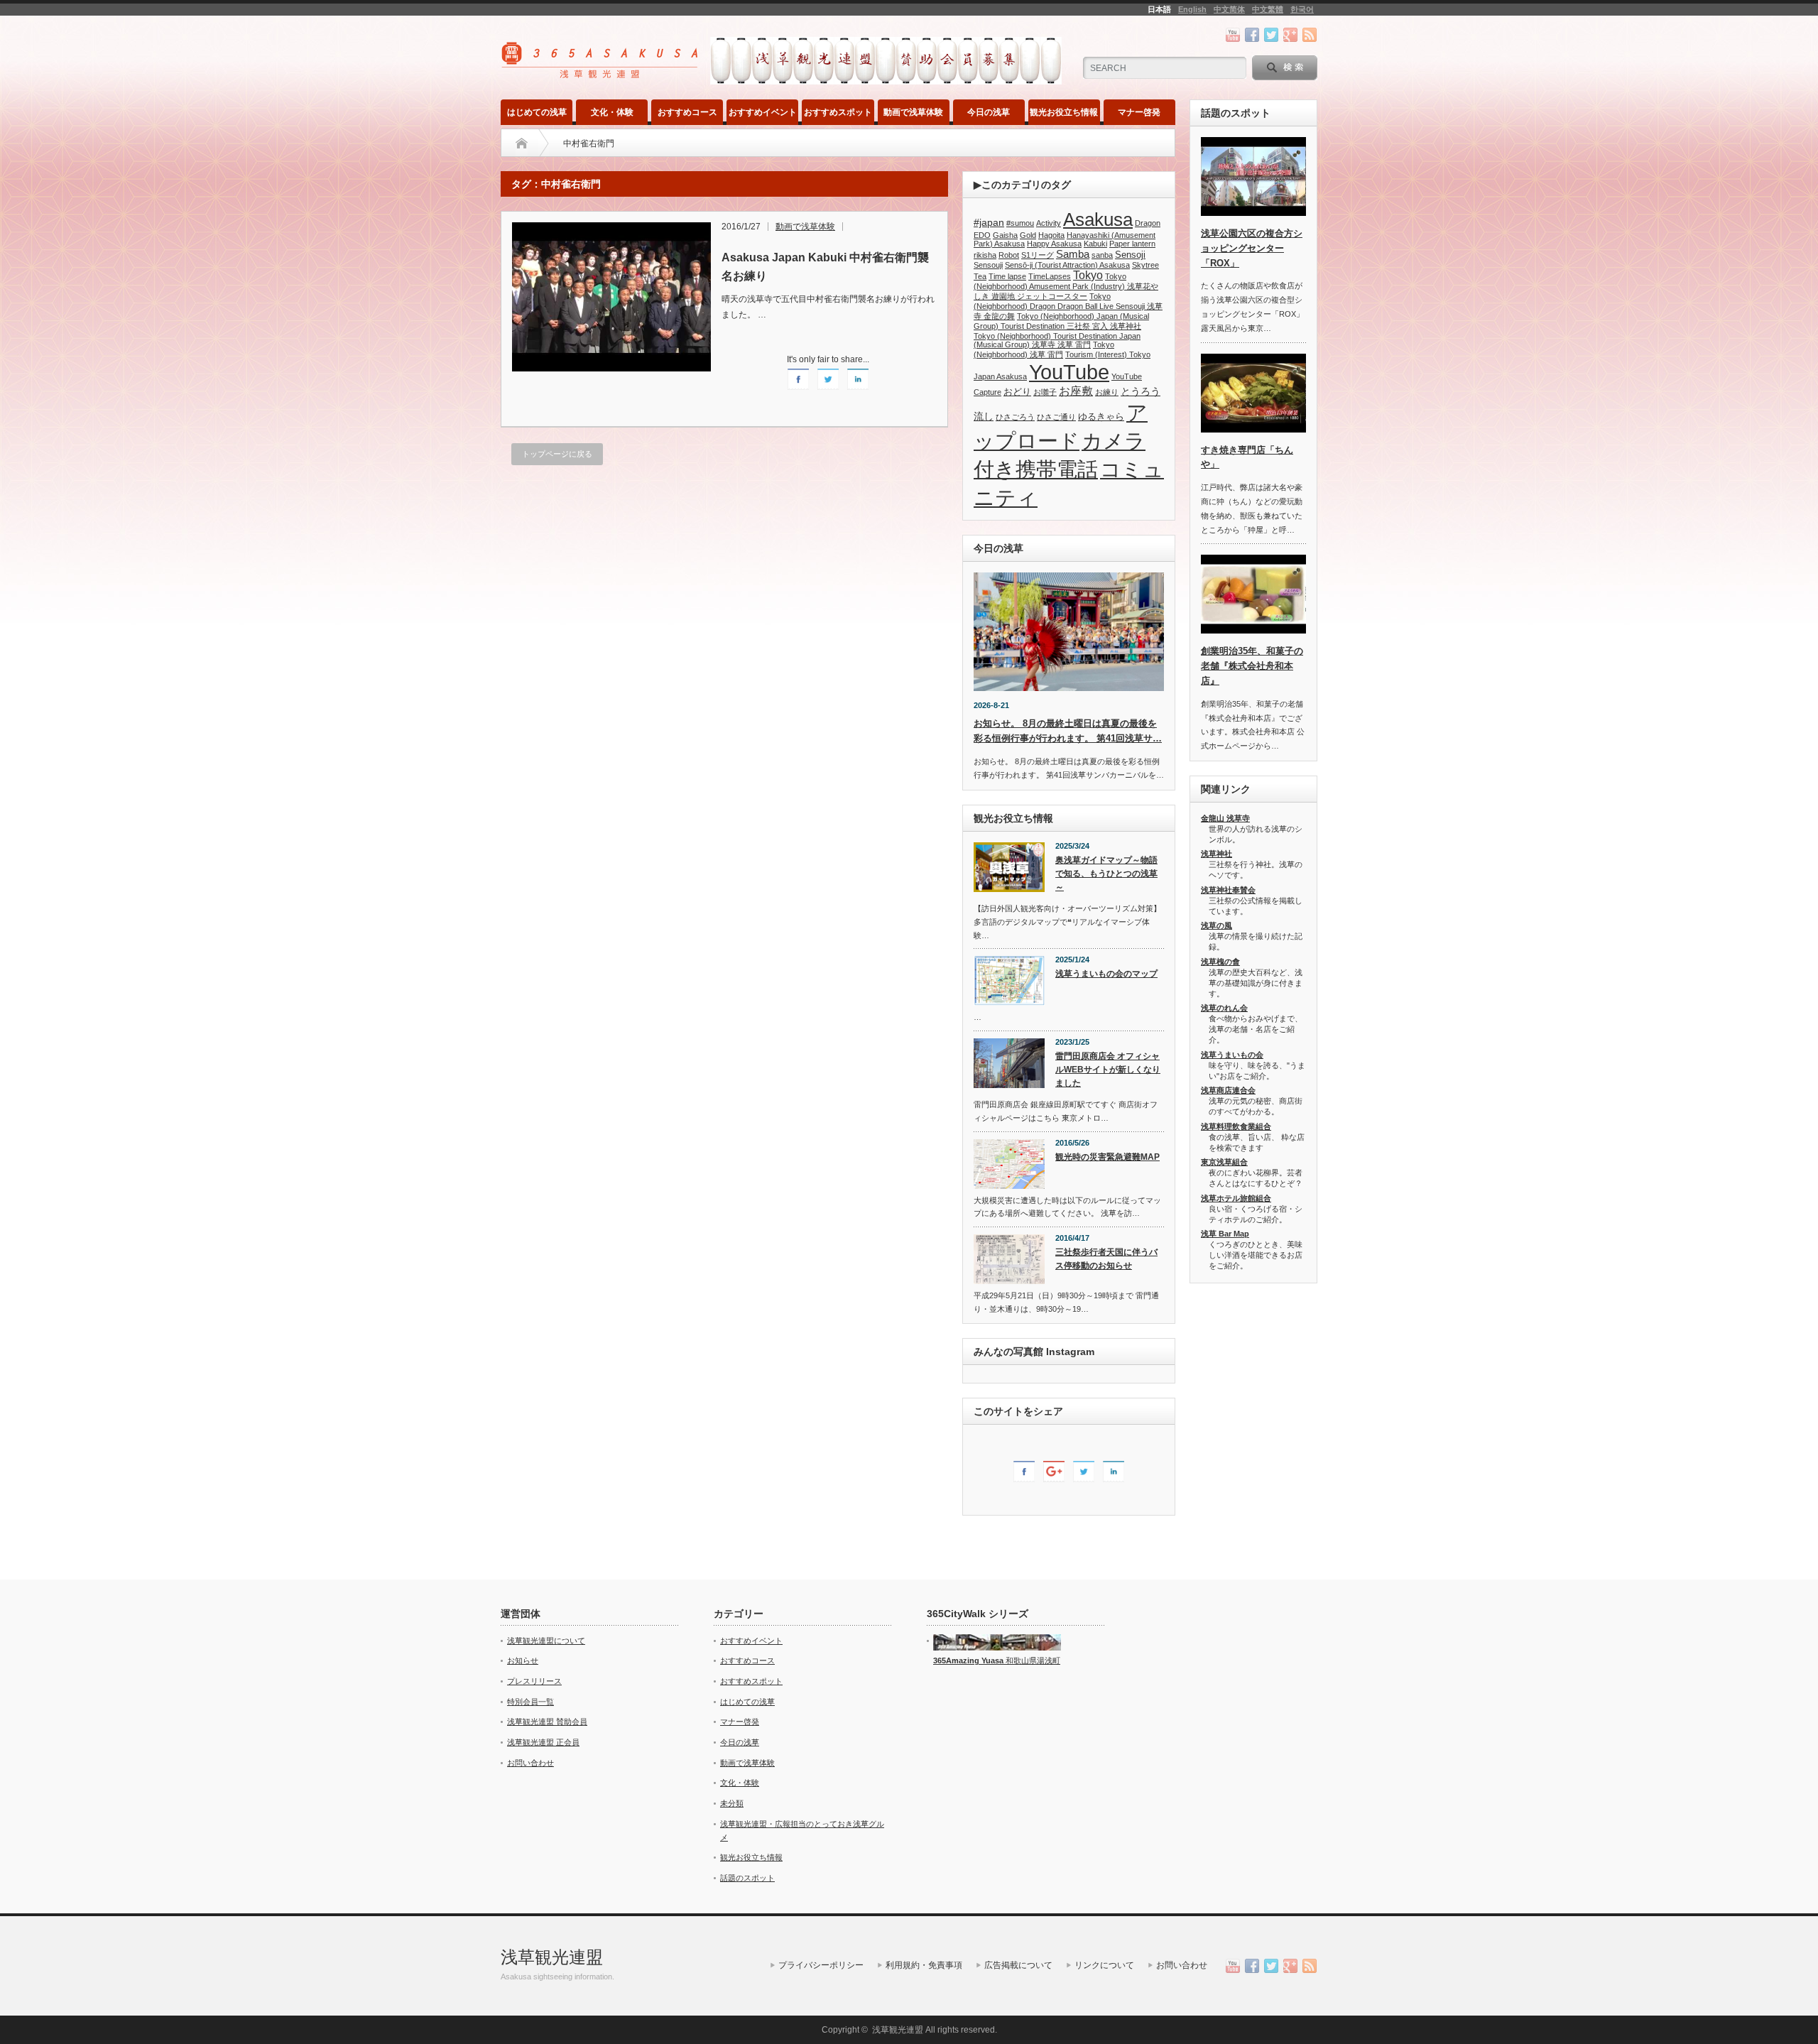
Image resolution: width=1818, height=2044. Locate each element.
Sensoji (1130, 255)
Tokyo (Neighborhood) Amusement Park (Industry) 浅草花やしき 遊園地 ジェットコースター (1066, 286)
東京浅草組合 (1224, 1162)
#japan (989, 222)
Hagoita (1051, 235)
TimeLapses (1050, 276)
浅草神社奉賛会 (1228, 890)
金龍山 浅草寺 (1225, 818)
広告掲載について (1018, 1965)
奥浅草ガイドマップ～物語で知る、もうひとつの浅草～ (1106, 873)
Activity (1049, 223)
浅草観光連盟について (546, 1641)
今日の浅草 (989, 112)
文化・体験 (612, 112)
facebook (1252, 35)
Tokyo (1088, 275)
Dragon (1148, 223)
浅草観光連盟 (552, 1957)
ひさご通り (1056, 417)
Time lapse (1007, 276)
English (1192, 9)
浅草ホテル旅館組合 (1236, 1198)
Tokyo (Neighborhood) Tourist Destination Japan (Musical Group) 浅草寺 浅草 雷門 (1057, 340)
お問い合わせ (530, 1763)
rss (1310, 35)
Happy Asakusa (1054, 244)
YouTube (1069, 372)
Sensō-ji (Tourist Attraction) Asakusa (1067, 265)
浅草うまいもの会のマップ (1106, 974)
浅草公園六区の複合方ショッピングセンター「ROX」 (1252, 248)
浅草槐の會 (1220, 962)
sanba (1102, 255)
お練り (1107, 392)
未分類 (732, 1803)
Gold (1028, 235)
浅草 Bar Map (1225, 1234)
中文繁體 (1268, 9)
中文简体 (1229, 9)
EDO (982, 235)
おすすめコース (687, 112)
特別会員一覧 (530, 1702)
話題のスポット (747, 1878)
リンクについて (1104, 1965)
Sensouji (988, 265)
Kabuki (1095, 244)
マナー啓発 (1139, 112)
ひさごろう (1015, 417)
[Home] (522, 143)
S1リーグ (1038, 255)
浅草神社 (1216, 854)
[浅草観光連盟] (601, 74)
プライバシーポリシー (821, 1965)
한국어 (1302, 9)
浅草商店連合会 (1228, 1090)
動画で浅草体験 (913, 112)
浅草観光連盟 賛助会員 (547, 1722)
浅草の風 (1216, 925)
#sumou (1020, 223)
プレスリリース (534, 1681)
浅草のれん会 (1224, 1008)
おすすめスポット (838, 112)
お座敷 (1076, 391)
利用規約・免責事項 (924, 1965)
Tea (980, 276)
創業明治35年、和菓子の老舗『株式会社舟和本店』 (1252, 666)
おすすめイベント (763, 112)
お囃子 (1045, 392)
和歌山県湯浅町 (1032, 1660)
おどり (1017, 392)
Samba (1073, 254)
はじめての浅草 (537, 112)
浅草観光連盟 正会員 (543, 1742)
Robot (1009, 255)
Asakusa (1098, 219)
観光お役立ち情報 (1064, 112)
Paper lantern (1132, 244)
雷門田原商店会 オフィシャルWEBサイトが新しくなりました (1108, 1069)
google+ (1290, 35)
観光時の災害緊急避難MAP (1107, 1157)
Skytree (1145, 265)
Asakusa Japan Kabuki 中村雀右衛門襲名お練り (825, 267)
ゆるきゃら (1101, 417)
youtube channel (1233, 35)
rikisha (985, 255)
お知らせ (523, 1660)
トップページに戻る (557, 454)
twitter (1271, 35)
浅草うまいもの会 (1232, 1055)
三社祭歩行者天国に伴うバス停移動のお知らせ (1106, 1259)
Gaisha (1005, 235)
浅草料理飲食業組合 (1236, 1126)
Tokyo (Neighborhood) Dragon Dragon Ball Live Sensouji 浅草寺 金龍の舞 (1068, 306)
